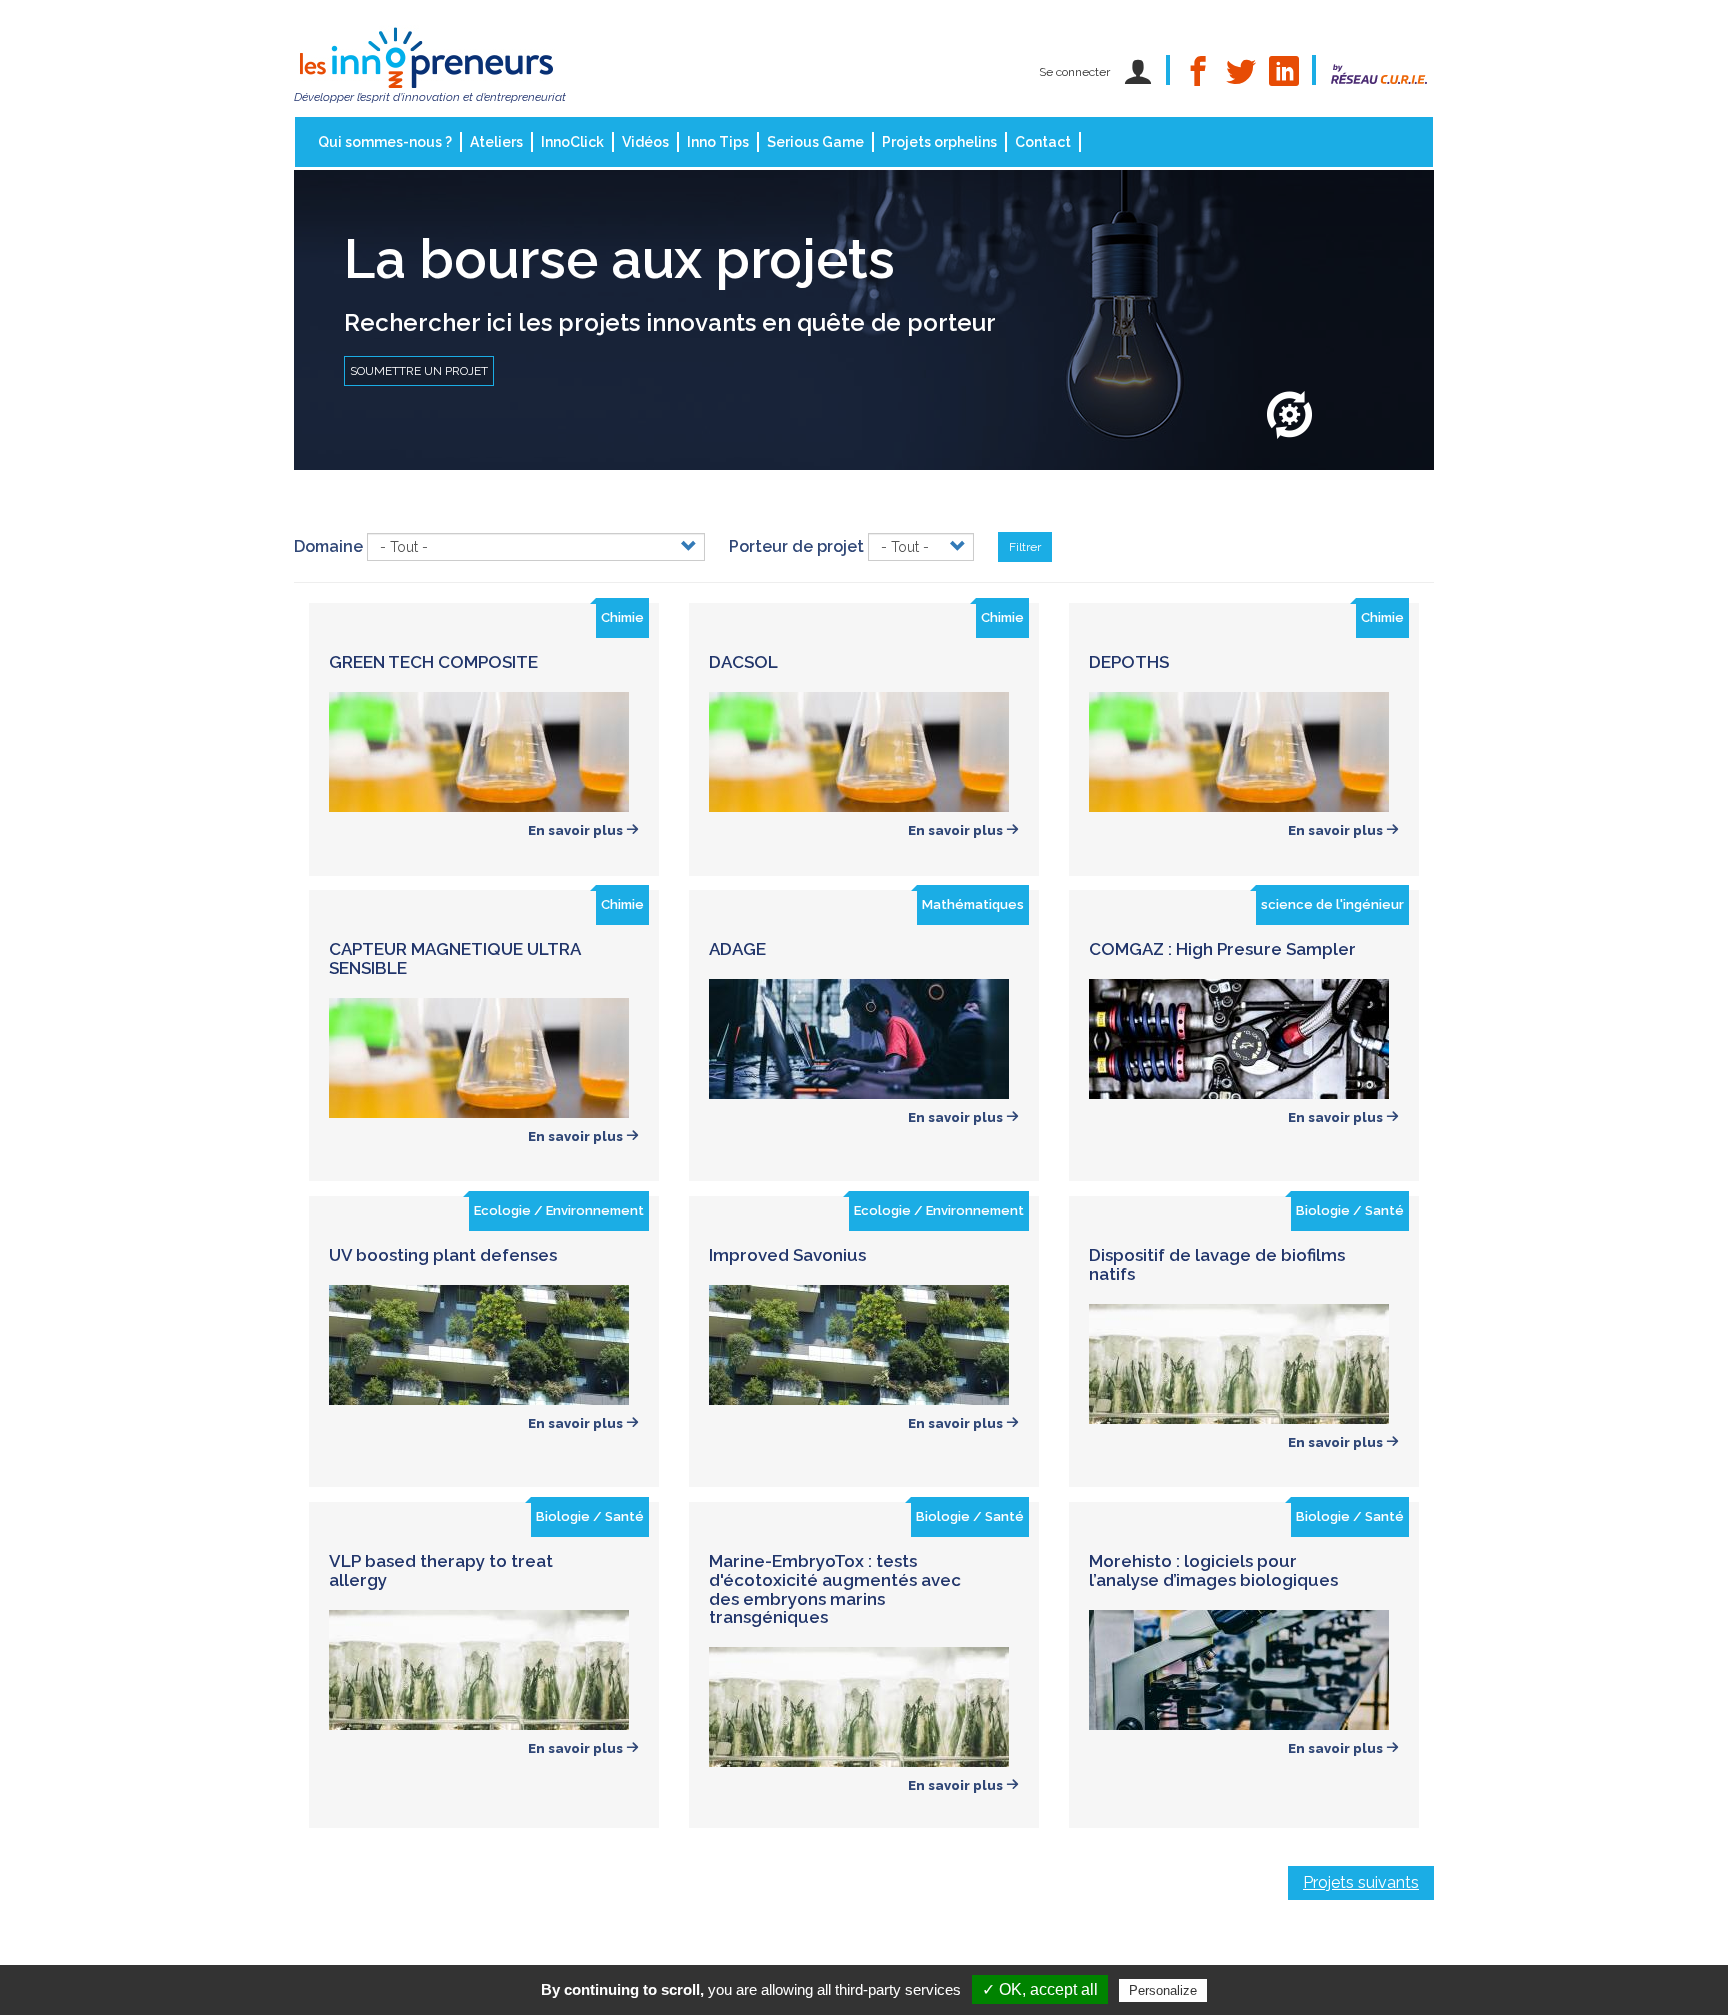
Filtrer (1025, 547)
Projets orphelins (939, 142)
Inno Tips (718, 142)
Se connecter (1074, 72)
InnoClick (572, 142)
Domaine (328, 546)
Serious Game (815, 142)
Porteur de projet (796, 546)
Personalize (1163, 1990)
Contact (1043, 142)
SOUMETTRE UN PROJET (419, 371)
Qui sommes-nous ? (385, 142)
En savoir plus (577, 830)
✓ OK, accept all (1040, 1989)
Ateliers (496, 142)
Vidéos (645, 142)
